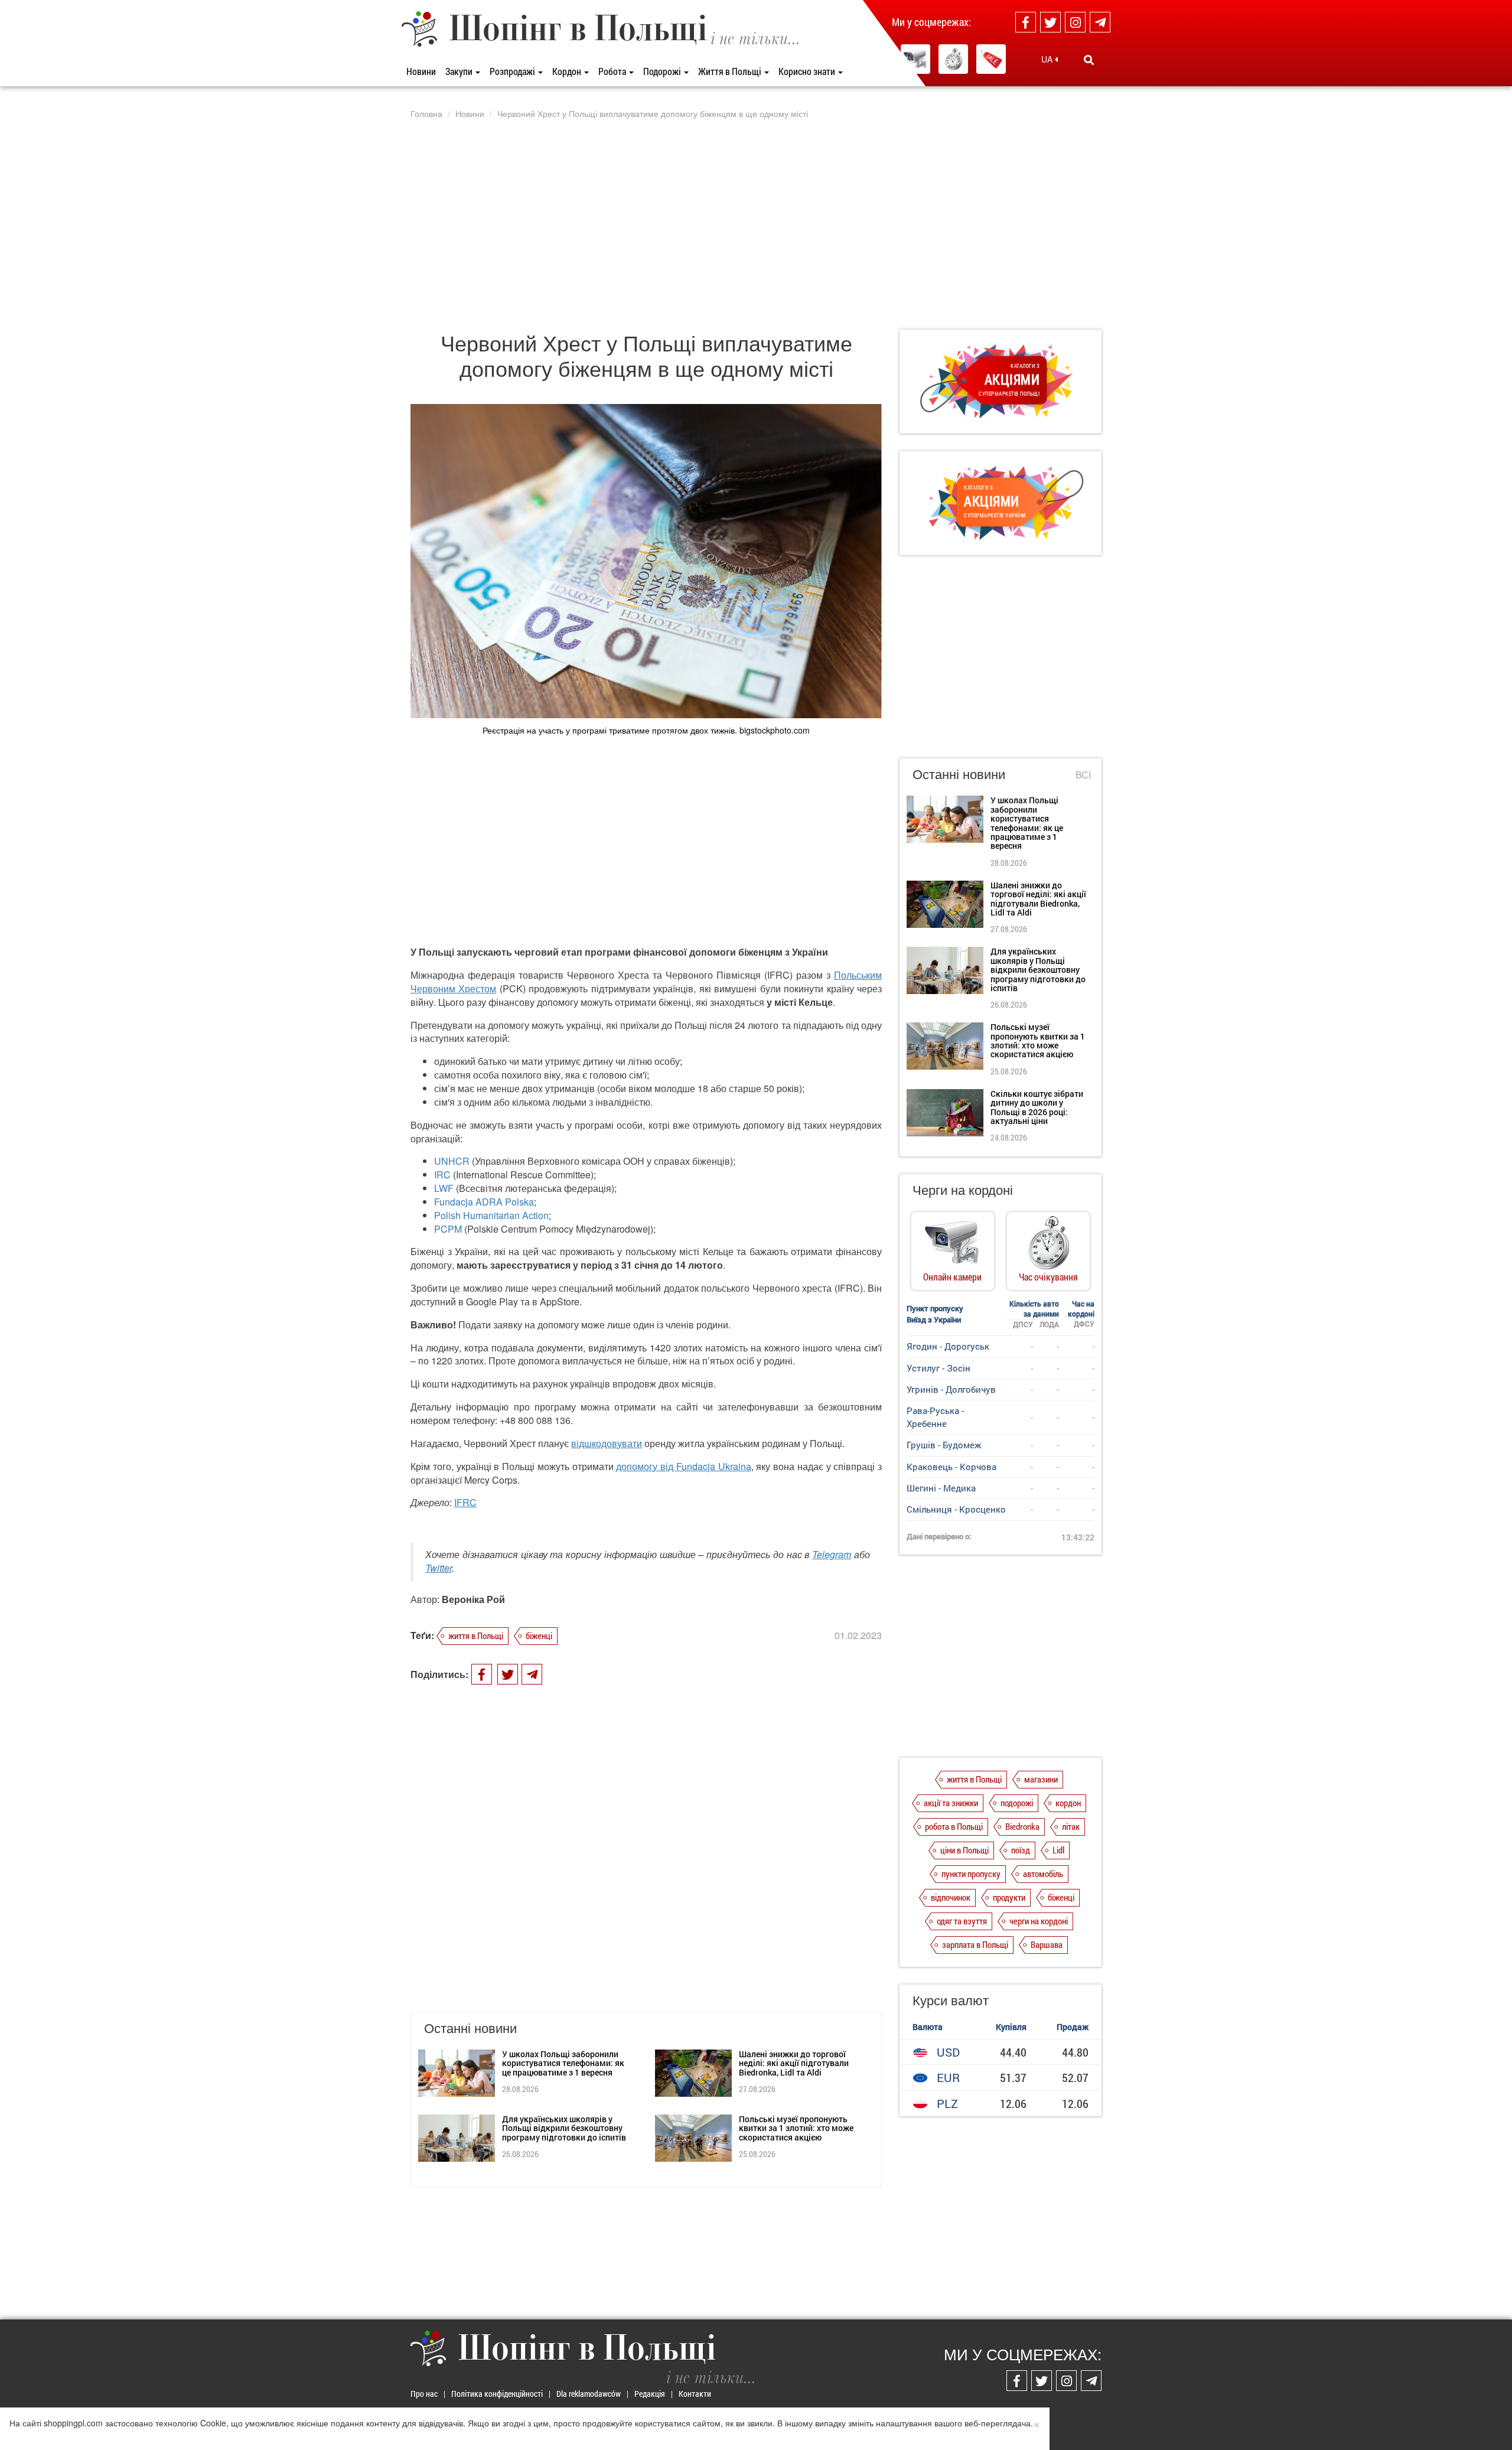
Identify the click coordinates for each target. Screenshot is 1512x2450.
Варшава (1047, 1944)
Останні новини (959, 773)
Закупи (460, 71)
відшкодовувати (607, 1443)
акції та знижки (951, 1803)
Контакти (695, 2394)
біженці (539, 1635)
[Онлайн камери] (915, 59)
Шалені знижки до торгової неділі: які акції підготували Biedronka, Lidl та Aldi (794, 2063)
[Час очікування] (953, 59)
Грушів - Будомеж (944, 1445)
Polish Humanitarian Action (491, 1215)
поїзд (1021, 1850)
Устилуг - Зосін (939, 1368)
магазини (1041, 1779)
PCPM (448, 1229)
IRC (442, 1174)
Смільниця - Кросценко (956, 1509)
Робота (613, 71)
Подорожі (663, 71)
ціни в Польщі (964, 1850)
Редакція (650, 2394)
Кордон (568, 71)
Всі (1083, 775)
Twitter (439, 1568)
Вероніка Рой (473, 1599)
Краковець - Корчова (951, 1467)
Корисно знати (808, 71)
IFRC (465, 1502)
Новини (421, 71)
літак (1071, 1826)
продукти (1009, 1897)
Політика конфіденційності (497, 2394)
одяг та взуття (962, 1921)
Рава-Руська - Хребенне (935, 1417)
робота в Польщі (954, 1826)
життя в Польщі (476, 1635)
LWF (444, 1188)
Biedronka (1022, 1826)
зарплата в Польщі (975, 1944)
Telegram (832, 1554)
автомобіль (1043, 1874)
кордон (1068, 1803)
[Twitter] (1050, 22)
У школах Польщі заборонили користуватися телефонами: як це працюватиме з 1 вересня (563, 2063)
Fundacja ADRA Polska (484, 1202)
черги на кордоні (1039, 1921)
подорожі (1017, 1803)
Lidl (1058, 1850)
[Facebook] (1026, 22)
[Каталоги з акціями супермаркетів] (991, 59)
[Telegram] (1100, 22)
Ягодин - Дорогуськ (948, 1346)
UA (1048, 59)
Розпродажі (513, 71)
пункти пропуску (971, 1874)
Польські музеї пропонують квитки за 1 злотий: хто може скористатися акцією (796, 2128)
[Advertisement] (756, 224)
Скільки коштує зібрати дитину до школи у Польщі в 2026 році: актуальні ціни (1037, 1107)
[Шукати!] (1089, 60)
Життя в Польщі (731, 71)
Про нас (424, 2394)
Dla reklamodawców (589, 2394)
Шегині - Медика (941, 1488)
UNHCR (452, 1161)
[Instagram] (1075, 22)
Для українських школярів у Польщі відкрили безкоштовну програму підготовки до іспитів (564, 2128)
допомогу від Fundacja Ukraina (683, 1466)
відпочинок (951, 1897)
